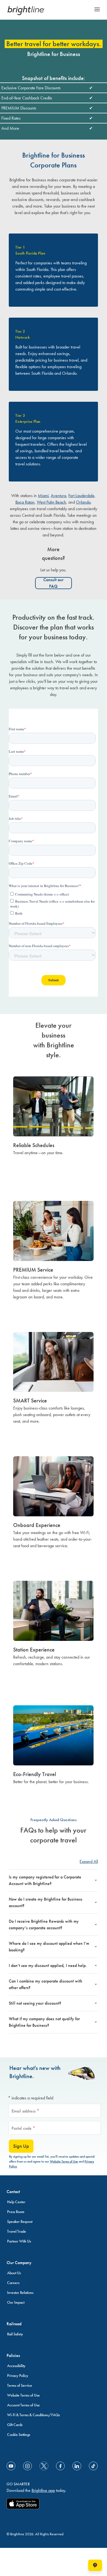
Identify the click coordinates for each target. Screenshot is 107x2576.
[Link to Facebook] (60, 2466)
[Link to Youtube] (11, 2466)
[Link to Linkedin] (77, 2466)
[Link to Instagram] (27, 2466)
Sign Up (21, 2146)
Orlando (83, 502)
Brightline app (43, 2490)
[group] (53, 1128)
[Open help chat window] (95, 2565)
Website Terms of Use (64, 2161)
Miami (43, 496)
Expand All (89, 1861)
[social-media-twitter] (44, 2466)
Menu (97, 9)
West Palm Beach (51, 502)
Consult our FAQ (53, 583)
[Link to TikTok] (93, 2466)
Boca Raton (25, 502)
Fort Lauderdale (81, 496)
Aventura (58, 496)
